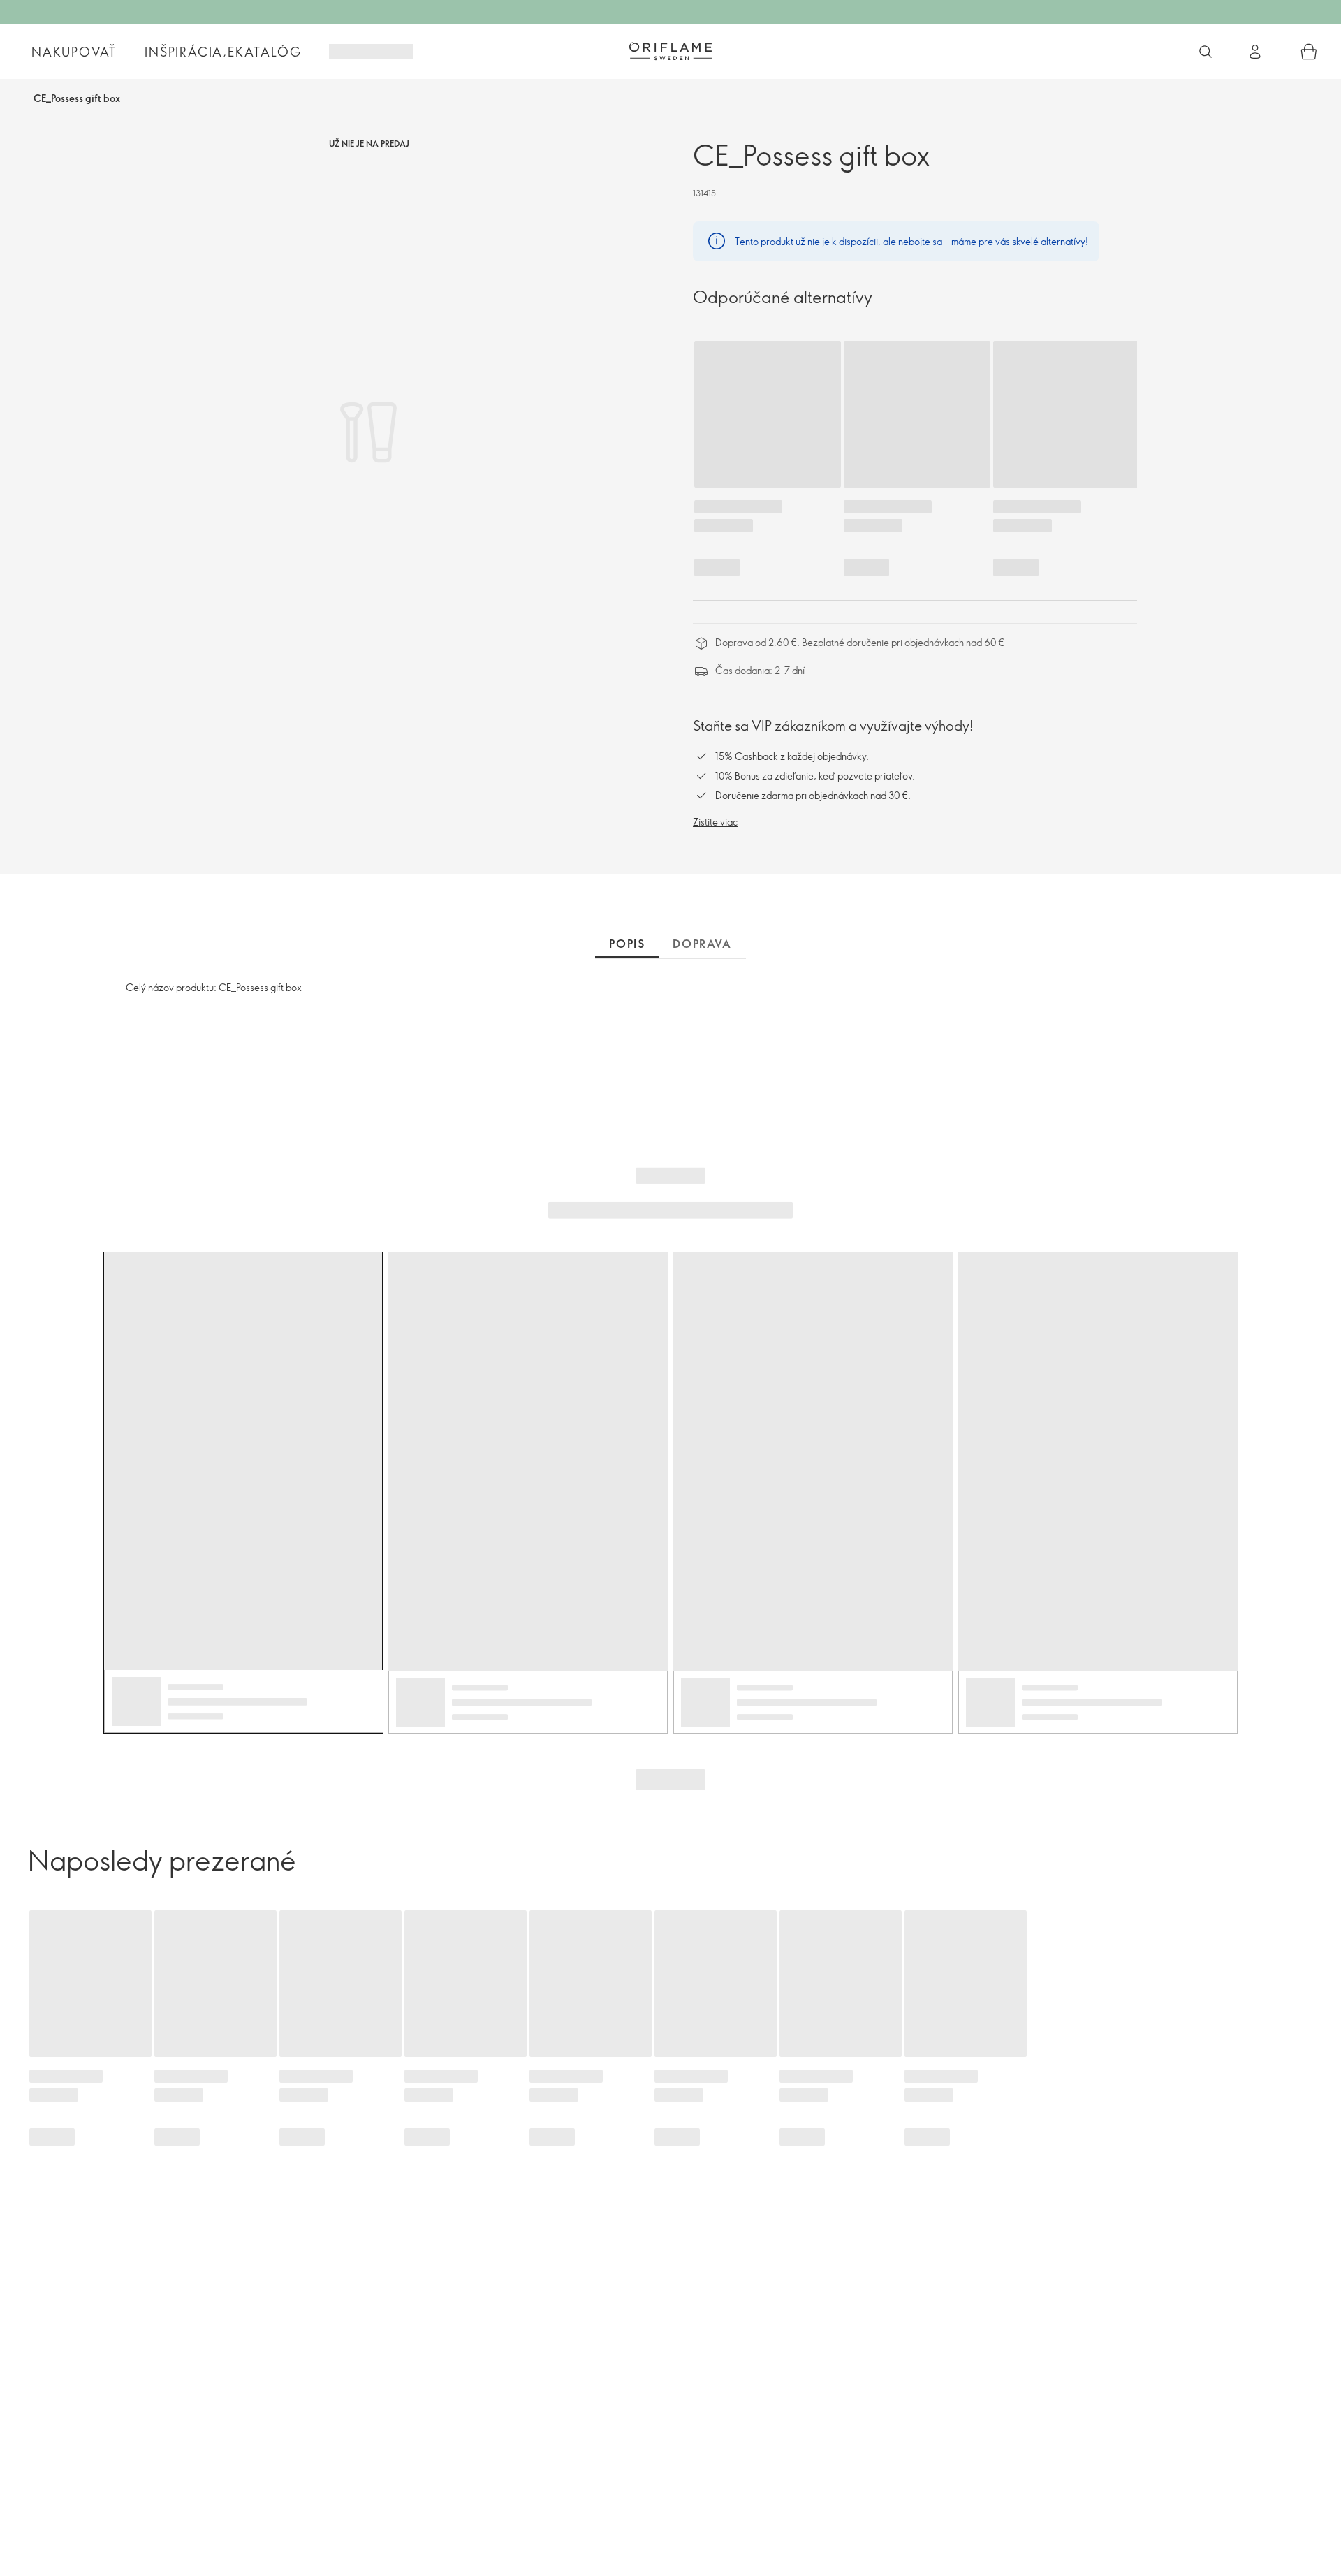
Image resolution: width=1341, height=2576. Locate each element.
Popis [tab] (627, 944)
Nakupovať (74, 52)
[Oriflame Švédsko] (670, 51)
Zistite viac (715, 822)
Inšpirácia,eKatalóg (223, 52)
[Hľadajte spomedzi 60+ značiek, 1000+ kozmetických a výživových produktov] (1206, 52)
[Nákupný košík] (1309, 52)
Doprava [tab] (702, 944)
